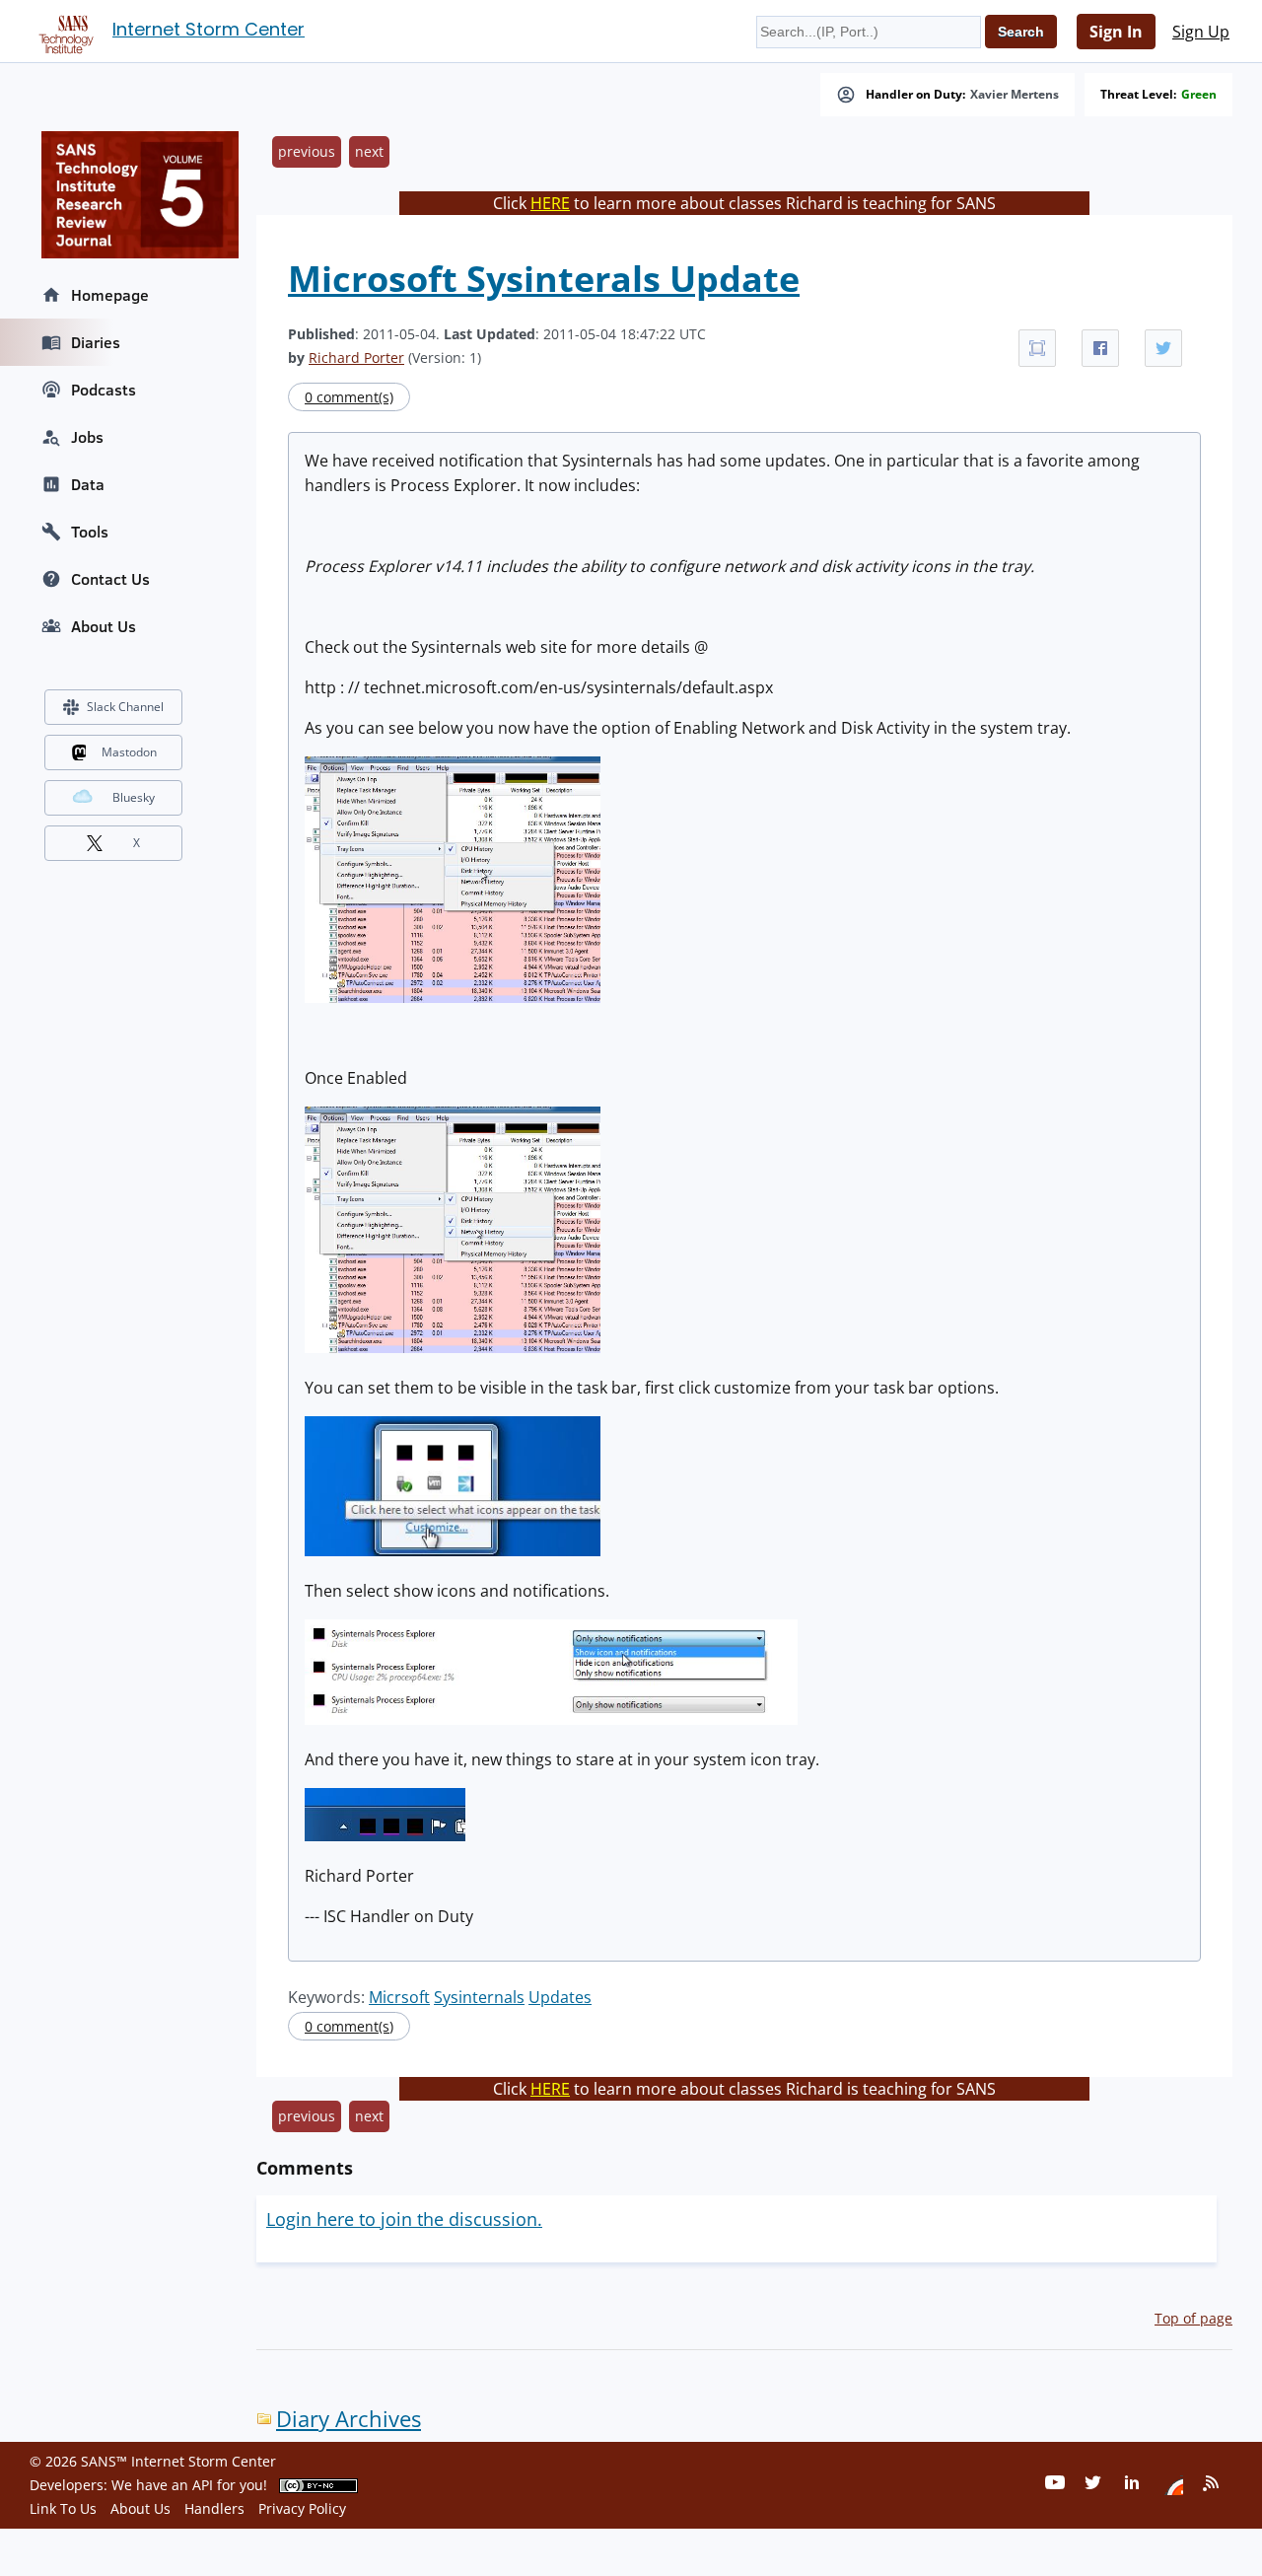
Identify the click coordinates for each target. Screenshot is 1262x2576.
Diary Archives (349, 2419)
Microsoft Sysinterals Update (544, 279)
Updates (560, 1997)
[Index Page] (63, 31)
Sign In (1116, 32)
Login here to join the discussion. (404, 2219)
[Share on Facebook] (1100, 348)
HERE (550, 203)
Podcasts (104, 390)
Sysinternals (479, 1997)
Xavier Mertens (1015, 95)
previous (307, 151)
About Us (104, 626)
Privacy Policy (302, 2508)
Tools (90, 532)
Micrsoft (399, 1997)
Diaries (96, 342)
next (369, 151)
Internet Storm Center (209, 29)
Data (88, 484)
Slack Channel (125, 707)
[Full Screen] (1037, 348)
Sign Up (1201, 32)
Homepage (110, 295)
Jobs (87, 437)
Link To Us (63, 2508)
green (1199, 95)
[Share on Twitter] (1163, 348)
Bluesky (134, 797)
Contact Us (110, 579)
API (203, 2485)
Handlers (214, 2508)
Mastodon (129, 752)
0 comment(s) (349, 397)
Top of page (1193, 2318)
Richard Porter (356, 358)
